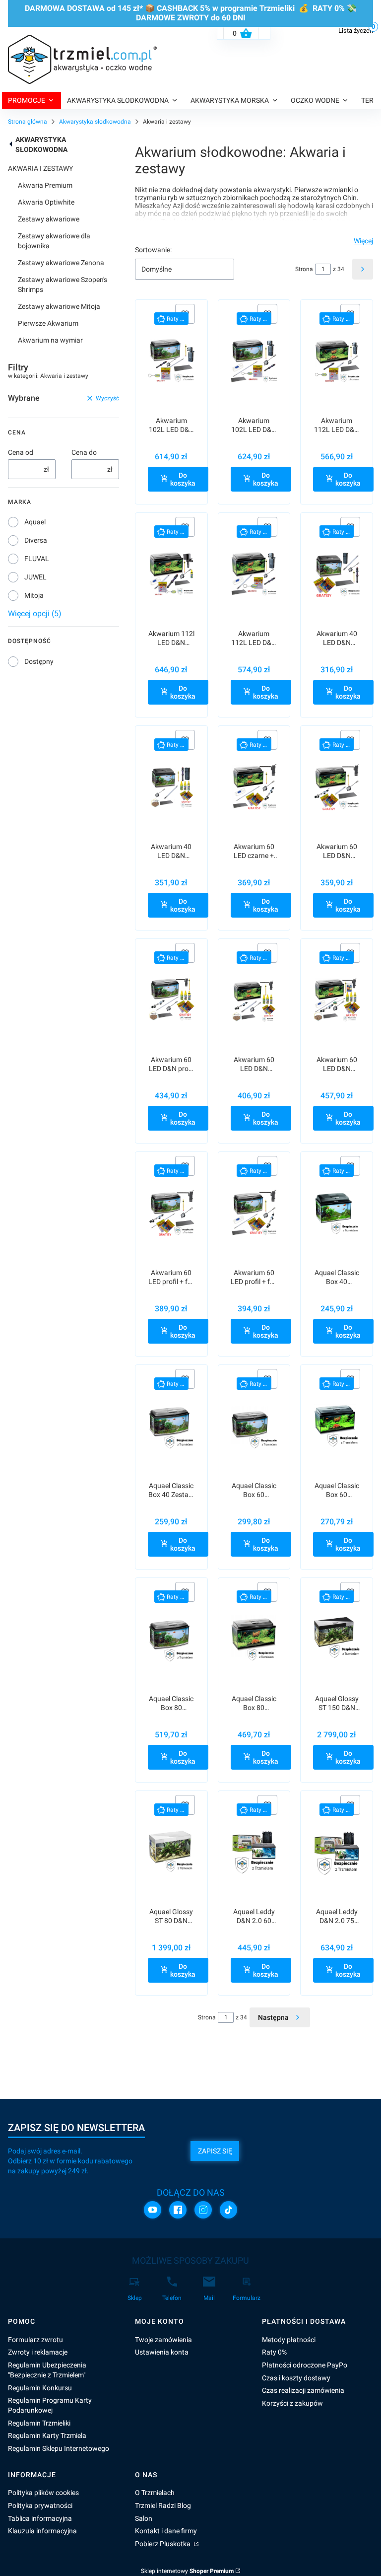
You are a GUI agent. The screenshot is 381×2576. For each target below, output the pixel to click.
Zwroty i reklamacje (38, 2352)
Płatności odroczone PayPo (305, 2365)
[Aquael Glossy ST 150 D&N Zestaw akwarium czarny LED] (337, 1639)
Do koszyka (183, 479)
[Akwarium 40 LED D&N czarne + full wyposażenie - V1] (337, 574)
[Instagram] (203, 2210)
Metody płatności (289, 2340)
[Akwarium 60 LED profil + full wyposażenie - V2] (254, 1213)
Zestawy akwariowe (49, 219)
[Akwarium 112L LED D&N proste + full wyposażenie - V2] (254, 574)
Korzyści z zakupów (292, 2403)
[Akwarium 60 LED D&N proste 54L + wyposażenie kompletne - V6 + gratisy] (337, 1000)
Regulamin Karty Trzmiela (47, 2435)
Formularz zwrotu (35, 2340)
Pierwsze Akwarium (48, 323)
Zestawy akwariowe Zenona (61, 263)
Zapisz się (215, 2151)
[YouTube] (153, 2210)
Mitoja (34, 595)
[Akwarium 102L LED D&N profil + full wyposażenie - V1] (171, 361)
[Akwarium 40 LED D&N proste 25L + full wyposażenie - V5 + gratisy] (171, 787)
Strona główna (28, 122)
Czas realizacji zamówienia (303, 2390)
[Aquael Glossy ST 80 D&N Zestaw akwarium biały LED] (171, 1852)
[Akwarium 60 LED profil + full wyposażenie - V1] (171, 1213)
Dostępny (39, 661)
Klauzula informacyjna (42, 2531)
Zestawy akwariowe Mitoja (59, 306)
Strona (304, 269)
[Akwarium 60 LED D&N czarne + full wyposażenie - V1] (337, 787)
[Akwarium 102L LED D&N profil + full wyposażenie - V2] (254, 361)
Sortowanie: (153, 250)
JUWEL (35, 577)
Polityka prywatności (40, 2505)
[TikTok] (228, 2210)
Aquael (35, 522)
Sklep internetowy (187, 2571)
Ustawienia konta (162, 2352)
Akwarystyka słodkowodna (95, 122)
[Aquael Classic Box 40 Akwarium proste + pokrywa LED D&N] (337, 1213)
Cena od (21, 452)
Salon (144, 2518)
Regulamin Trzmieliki (39, 2423)
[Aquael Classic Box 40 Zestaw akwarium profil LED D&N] (171, 1426)
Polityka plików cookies (43, 2493)
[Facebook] (178, 2210)
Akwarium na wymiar (50, 340)
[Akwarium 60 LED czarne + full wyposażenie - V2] (254, 787)
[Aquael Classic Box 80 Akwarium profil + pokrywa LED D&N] (171, 1639)
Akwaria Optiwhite (46, 202)
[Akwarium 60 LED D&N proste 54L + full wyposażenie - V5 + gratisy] (254, 1000)
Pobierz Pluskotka (163, 2544)
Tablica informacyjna (40, 2518)
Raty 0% (274, 2352)
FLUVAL (37, 559)
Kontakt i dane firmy (166, 2531)
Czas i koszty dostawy (296, 2378)
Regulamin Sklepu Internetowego (59, 2448)
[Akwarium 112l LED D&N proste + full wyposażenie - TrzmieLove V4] (171, 574)
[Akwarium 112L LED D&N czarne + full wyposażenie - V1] (337, 361)
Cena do (84, 452)
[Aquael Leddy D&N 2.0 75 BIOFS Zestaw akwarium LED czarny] (337, 1852)
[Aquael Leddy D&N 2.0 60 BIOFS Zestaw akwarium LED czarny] (254, 1852)
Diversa (36, 540)
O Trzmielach (155, 2493)
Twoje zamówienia (163, 2340)
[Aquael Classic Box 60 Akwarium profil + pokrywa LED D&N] (254, 1426)
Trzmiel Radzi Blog (163, 2505)
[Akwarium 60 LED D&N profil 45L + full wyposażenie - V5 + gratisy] (171, 1000)
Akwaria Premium (45, 185)
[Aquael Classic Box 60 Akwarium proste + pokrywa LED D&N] (337, 1426)
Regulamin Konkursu (40, 2388)
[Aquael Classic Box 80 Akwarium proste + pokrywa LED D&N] (254, 1639)
